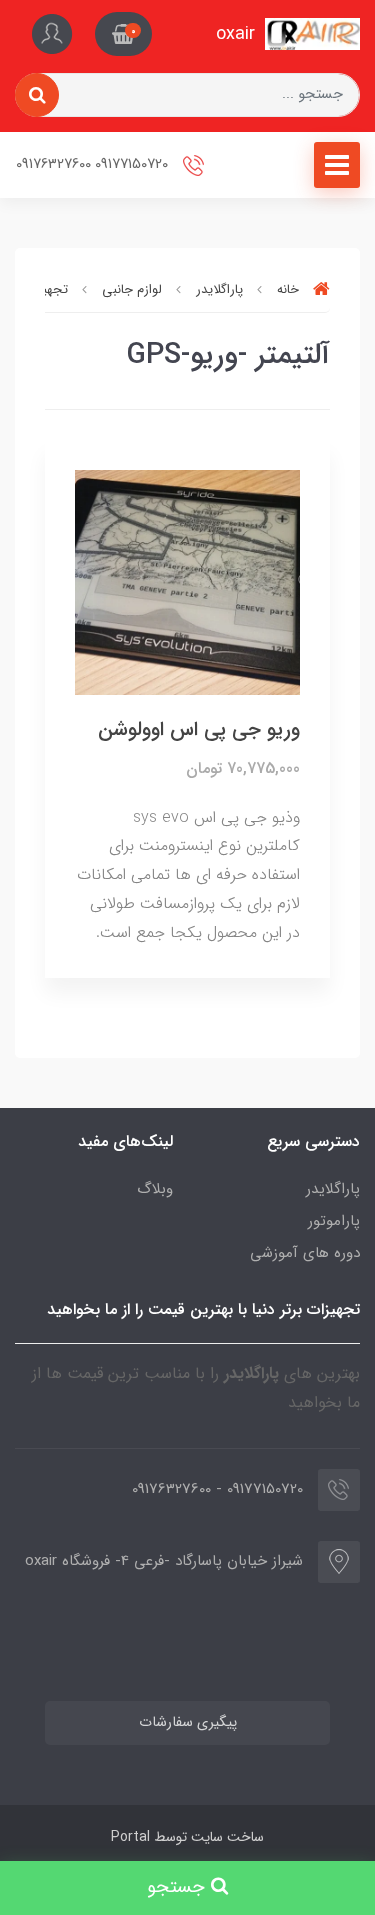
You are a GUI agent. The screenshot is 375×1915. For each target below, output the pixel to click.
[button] (123, 34)
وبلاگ (155, 1189)
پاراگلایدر (333, 1189)
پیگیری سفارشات (188, 1722)
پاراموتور (334, 1221)
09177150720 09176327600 (94, 164)
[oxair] (312, 34)
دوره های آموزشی (305, 1253)
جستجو (179, 1887)
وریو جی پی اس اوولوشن (199, 729)
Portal (130, 1837)
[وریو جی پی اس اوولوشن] (187, 581)
